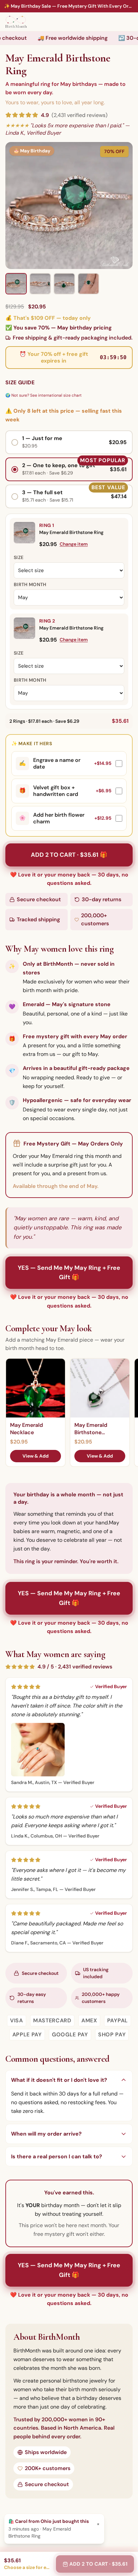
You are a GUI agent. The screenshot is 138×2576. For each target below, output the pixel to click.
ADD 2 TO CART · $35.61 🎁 (69, 855)
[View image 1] (16, 284)
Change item (74, 544)
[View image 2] (40, 284)
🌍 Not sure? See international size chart (44, 395)
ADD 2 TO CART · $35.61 (98, 2564)
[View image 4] (88, 284)
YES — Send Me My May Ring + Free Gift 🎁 (69, 1273)
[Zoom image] (69, 206)
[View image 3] (64, 284)
